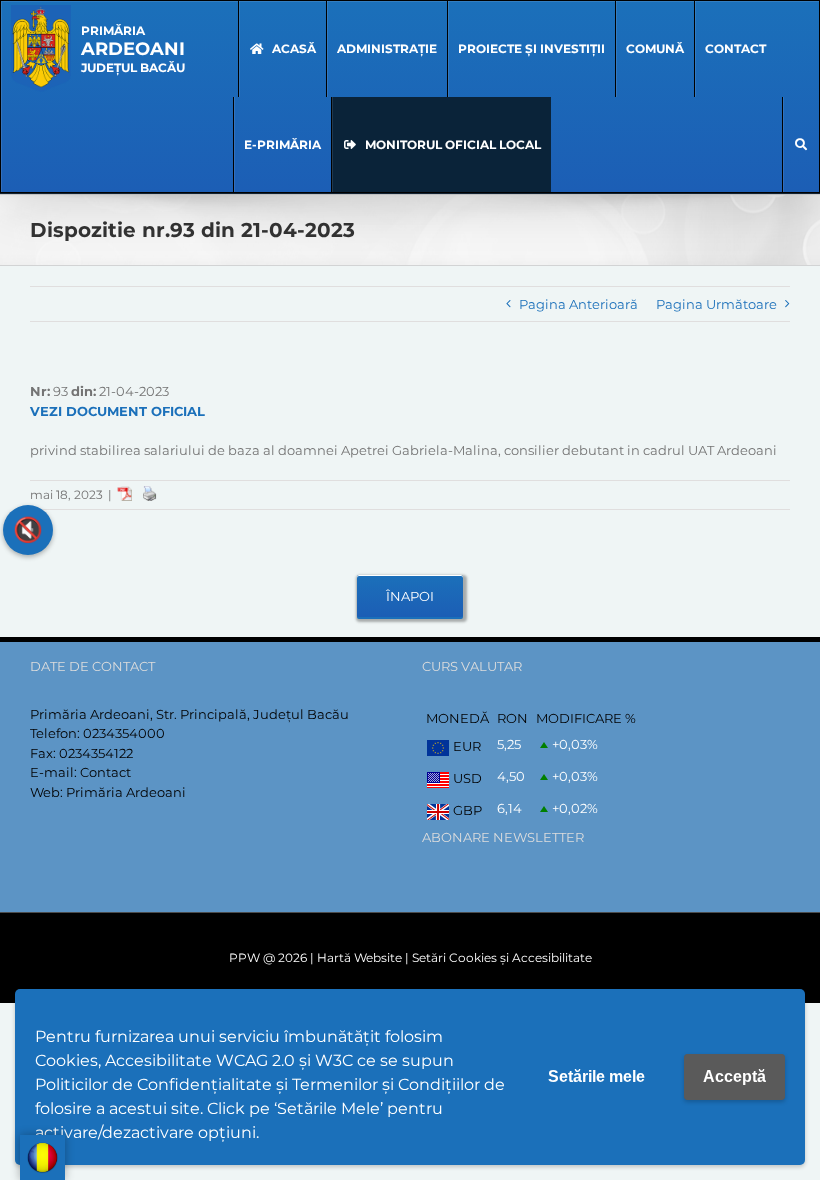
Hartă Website (359, 957)
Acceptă (734, 1076)
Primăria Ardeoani (126, 792)
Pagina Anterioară (578, 304)
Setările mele (596, 1076)
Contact (105, 772)
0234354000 (124, 733)
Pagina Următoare (716, 304)
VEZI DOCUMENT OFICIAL (117, 411)
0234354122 (96, 753)
